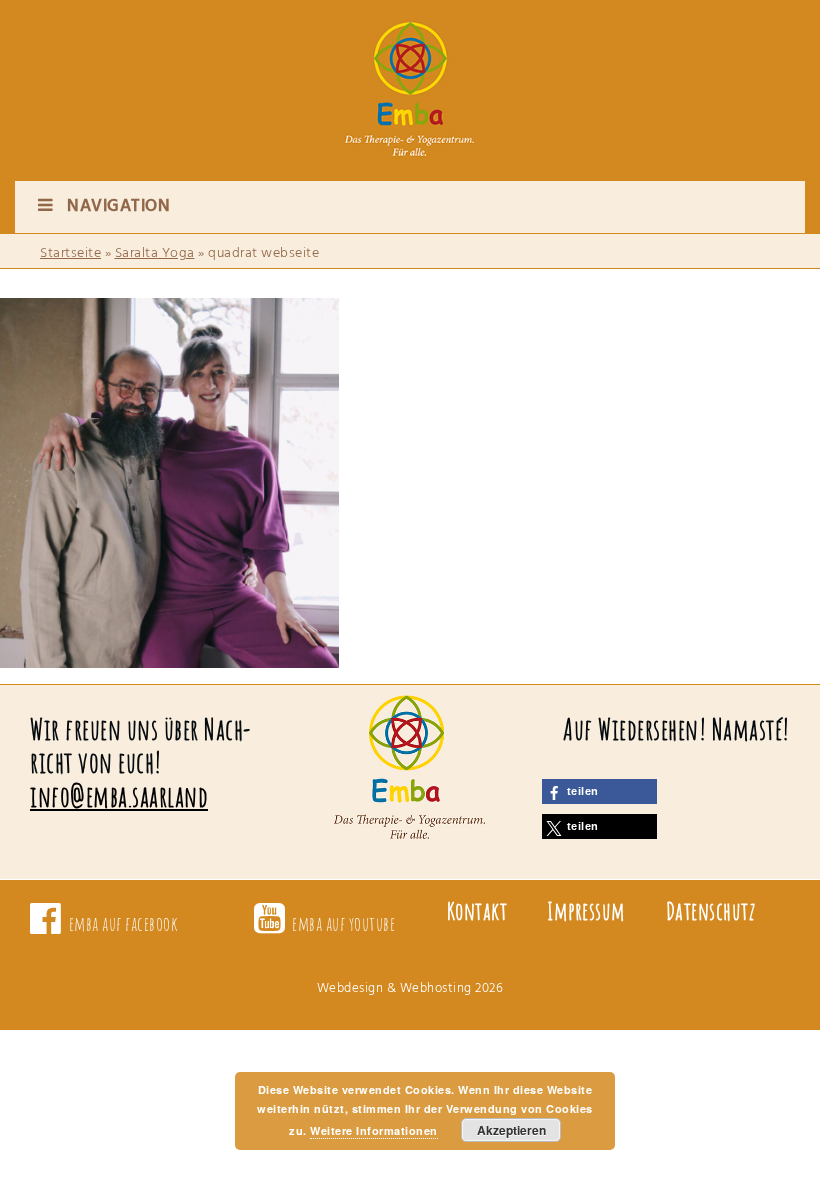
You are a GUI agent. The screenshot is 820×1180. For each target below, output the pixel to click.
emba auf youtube (343, 923)
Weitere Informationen (374, 1130)
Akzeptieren (511, 1130)
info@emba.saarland (119, 796)
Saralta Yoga (155, 253)
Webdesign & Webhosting (394, 988)
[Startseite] (410, 70)
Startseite (70, 253)
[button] (599, 791)
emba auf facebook (124, 923)
